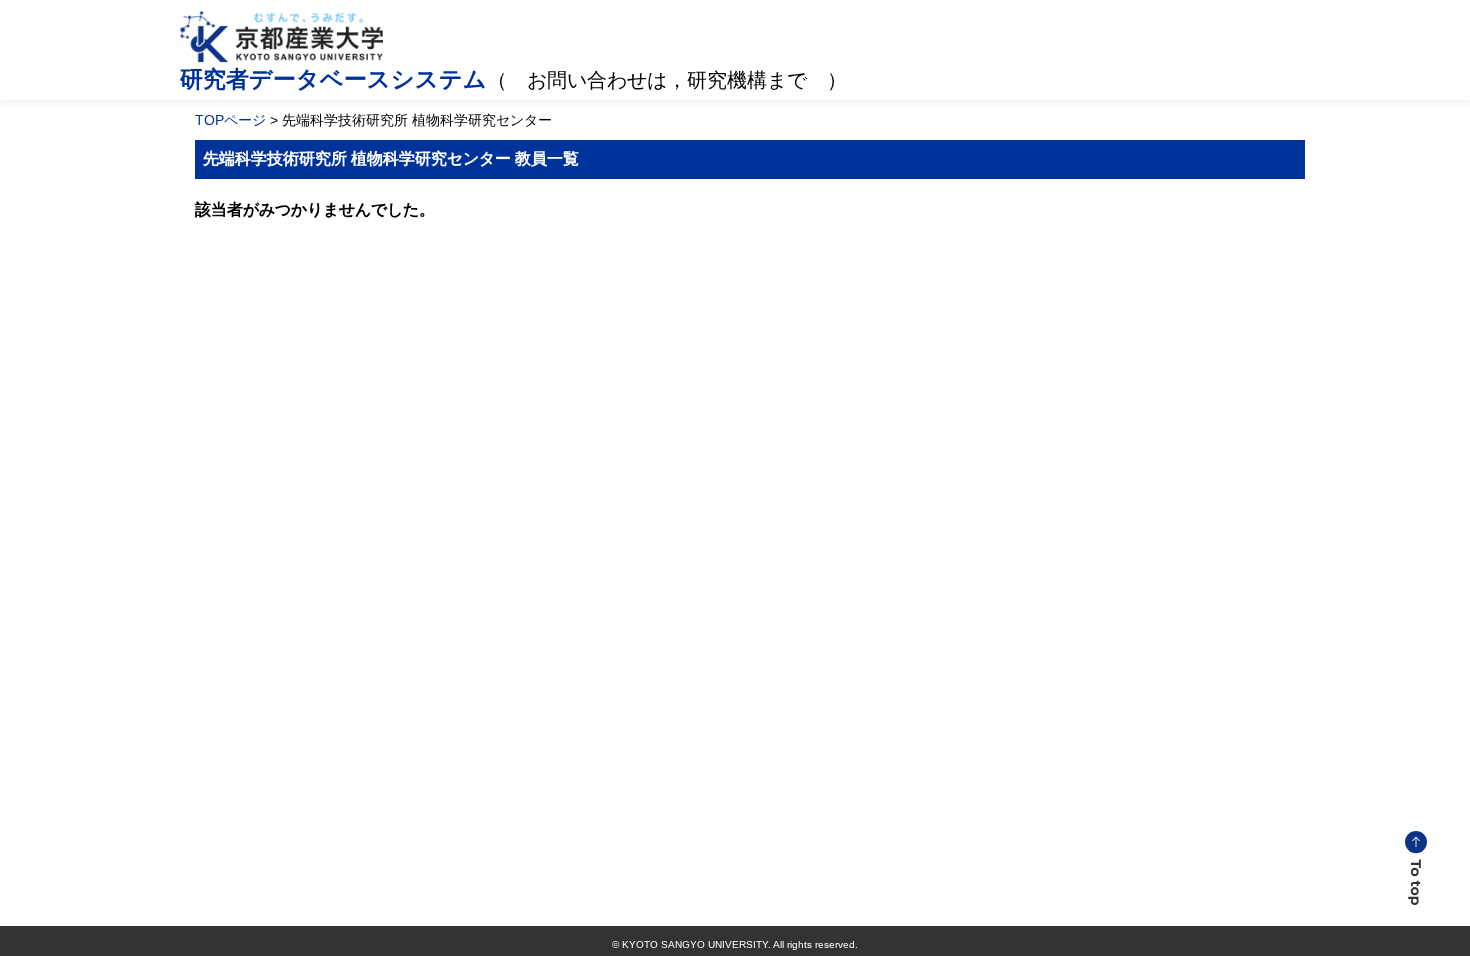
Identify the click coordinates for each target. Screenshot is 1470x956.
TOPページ (230, 120)
